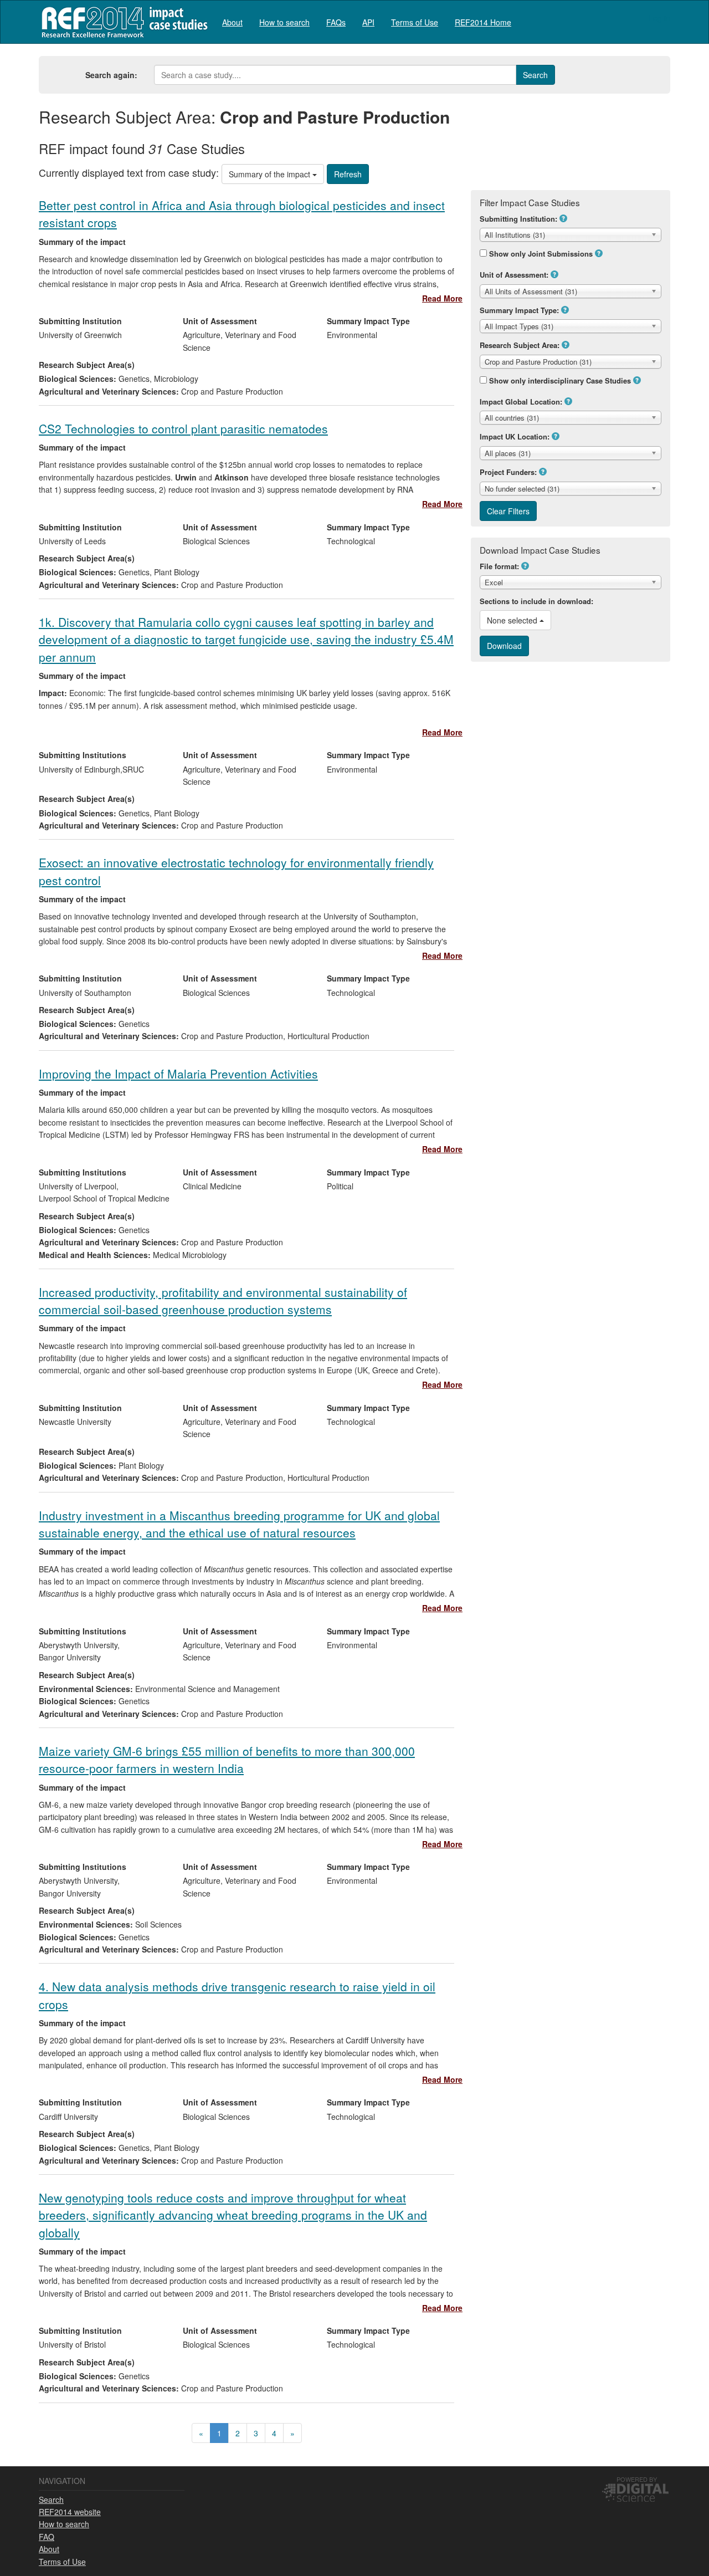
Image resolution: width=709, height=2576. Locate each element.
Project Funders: (508, 472)
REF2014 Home (483, 22)
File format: (499, 566)
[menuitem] (232, 22)
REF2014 (122, 22)
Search (51, 2500)
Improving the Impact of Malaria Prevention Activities (178, 1074)
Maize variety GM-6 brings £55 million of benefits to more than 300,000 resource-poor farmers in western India (227, 1759)
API (368, 22)
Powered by (637, 2479)
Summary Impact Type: (519, 310)
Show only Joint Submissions (541, 254)
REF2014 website (70, 2512)
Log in (659, 18)
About (232, 22)
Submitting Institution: (518, 219)
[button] (563, 218)
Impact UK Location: (515, 436)
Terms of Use (415, 22)
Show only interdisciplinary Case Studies (560, 380)
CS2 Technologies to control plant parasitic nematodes (183, 428)
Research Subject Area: (520, 345)
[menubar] (367, 22)
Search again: (111, 75)
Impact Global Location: (521, 402)
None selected (513, 620)
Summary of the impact (271, 174)
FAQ (47, 2537)
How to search (284, 22)
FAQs (336, 22)
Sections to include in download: (536, 601)
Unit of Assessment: (514, 275)
